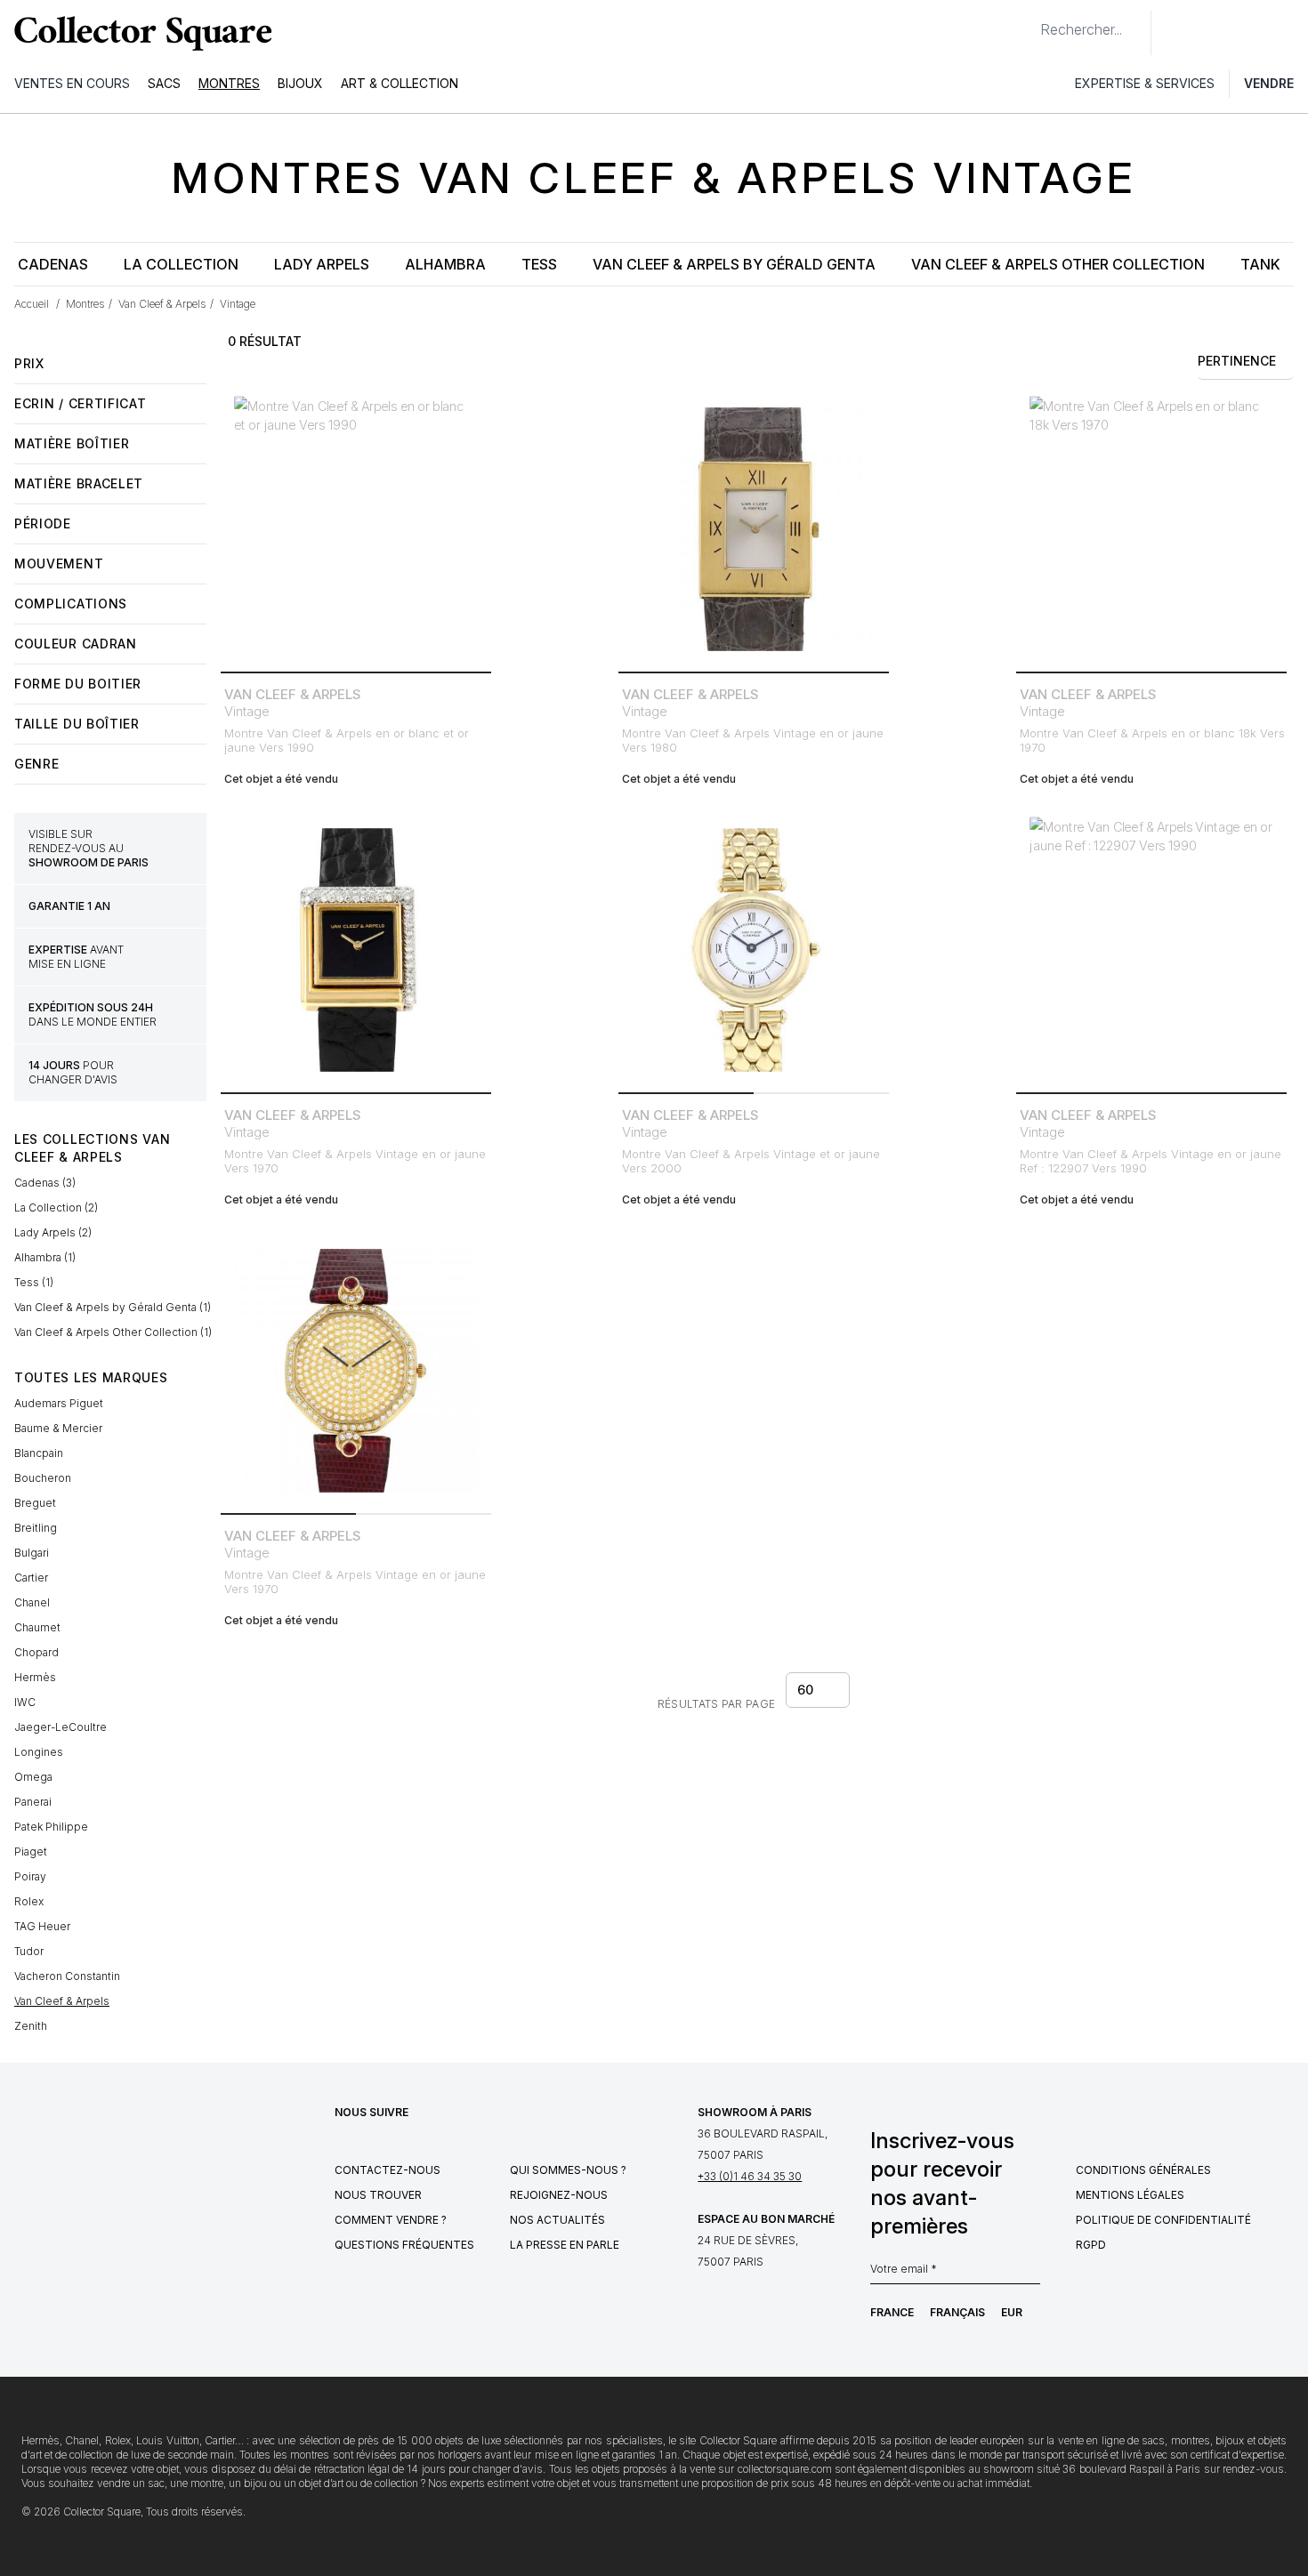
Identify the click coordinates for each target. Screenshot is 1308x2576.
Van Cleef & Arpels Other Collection (1058, 264)
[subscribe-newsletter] (1031, 2274)
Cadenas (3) (45, 1183)
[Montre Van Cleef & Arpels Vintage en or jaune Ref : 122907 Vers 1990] (1151, 950)
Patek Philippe (51, 1827)
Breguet (35, 1503)
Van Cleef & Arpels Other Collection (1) (113, 1332)
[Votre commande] (1253, 33)
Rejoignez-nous (559, 2195)
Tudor (29, 1951)
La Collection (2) (56, 1207)
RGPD (1091, 2245)
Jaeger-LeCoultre (61, 1727)
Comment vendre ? (391, 2220)
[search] (1026, 22)
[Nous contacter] (1175, 33)
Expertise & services (1145, 83)
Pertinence (1237, 361)
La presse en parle (565, 2245)
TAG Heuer (42, 1926)
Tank (1260, 264)
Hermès (35, 1677)
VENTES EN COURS (72, 83)
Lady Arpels (322, 264)
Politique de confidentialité (1163, 2220)
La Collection (181, 264)
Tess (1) (34, 1282)
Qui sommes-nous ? (568, 2170)
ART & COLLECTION (400, 83)
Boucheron (43, 1478)
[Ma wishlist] (1214, 33)
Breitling (36, 1528)
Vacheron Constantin (67, 1976)
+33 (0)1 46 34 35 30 (750, 2176)
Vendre (1269, 83)
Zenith (31, 2026)
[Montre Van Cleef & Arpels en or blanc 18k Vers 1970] (1151, 529)
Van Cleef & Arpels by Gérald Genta (734, 264)
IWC (25, 1702)
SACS (164, 83)
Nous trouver (378, 2195)
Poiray (30, 1876)
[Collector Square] (139, 33)
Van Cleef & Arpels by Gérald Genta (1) (113, 1307)
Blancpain (39, 1453)
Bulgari (32, 1553)
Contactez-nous (388, 2170)
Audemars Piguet (59, 1403)
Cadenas (53, 264)
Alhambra (445, 264)
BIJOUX (300, 83)
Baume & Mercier (58, 1428)
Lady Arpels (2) (53, 1232)
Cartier (31, 1578)
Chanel (32, 1602)
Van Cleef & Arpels (62, 2001)
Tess (539, 264)
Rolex (29, 1901)
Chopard (36, 1652)
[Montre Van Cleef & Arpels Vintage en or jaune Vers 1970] (356, 950)
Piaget (31, 1851)
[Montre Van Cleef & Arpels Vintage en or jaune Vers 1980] (754, 529)
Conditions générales (1143, 2170)
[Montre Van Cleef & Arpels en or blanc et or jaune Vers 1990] (356, 529)
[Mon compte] (1288, 33)
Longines (39, 1752)
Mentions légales (1130, 2195)
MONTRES (229, 83)
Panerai (33, 1802)
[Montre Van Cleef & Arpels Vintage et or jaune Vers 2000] (754, 950)
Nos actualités (557, 2220)
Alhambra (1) (45, 1257)
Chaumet (37, 1627)
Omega (33, 1777)
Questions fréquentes (404, 2245)
